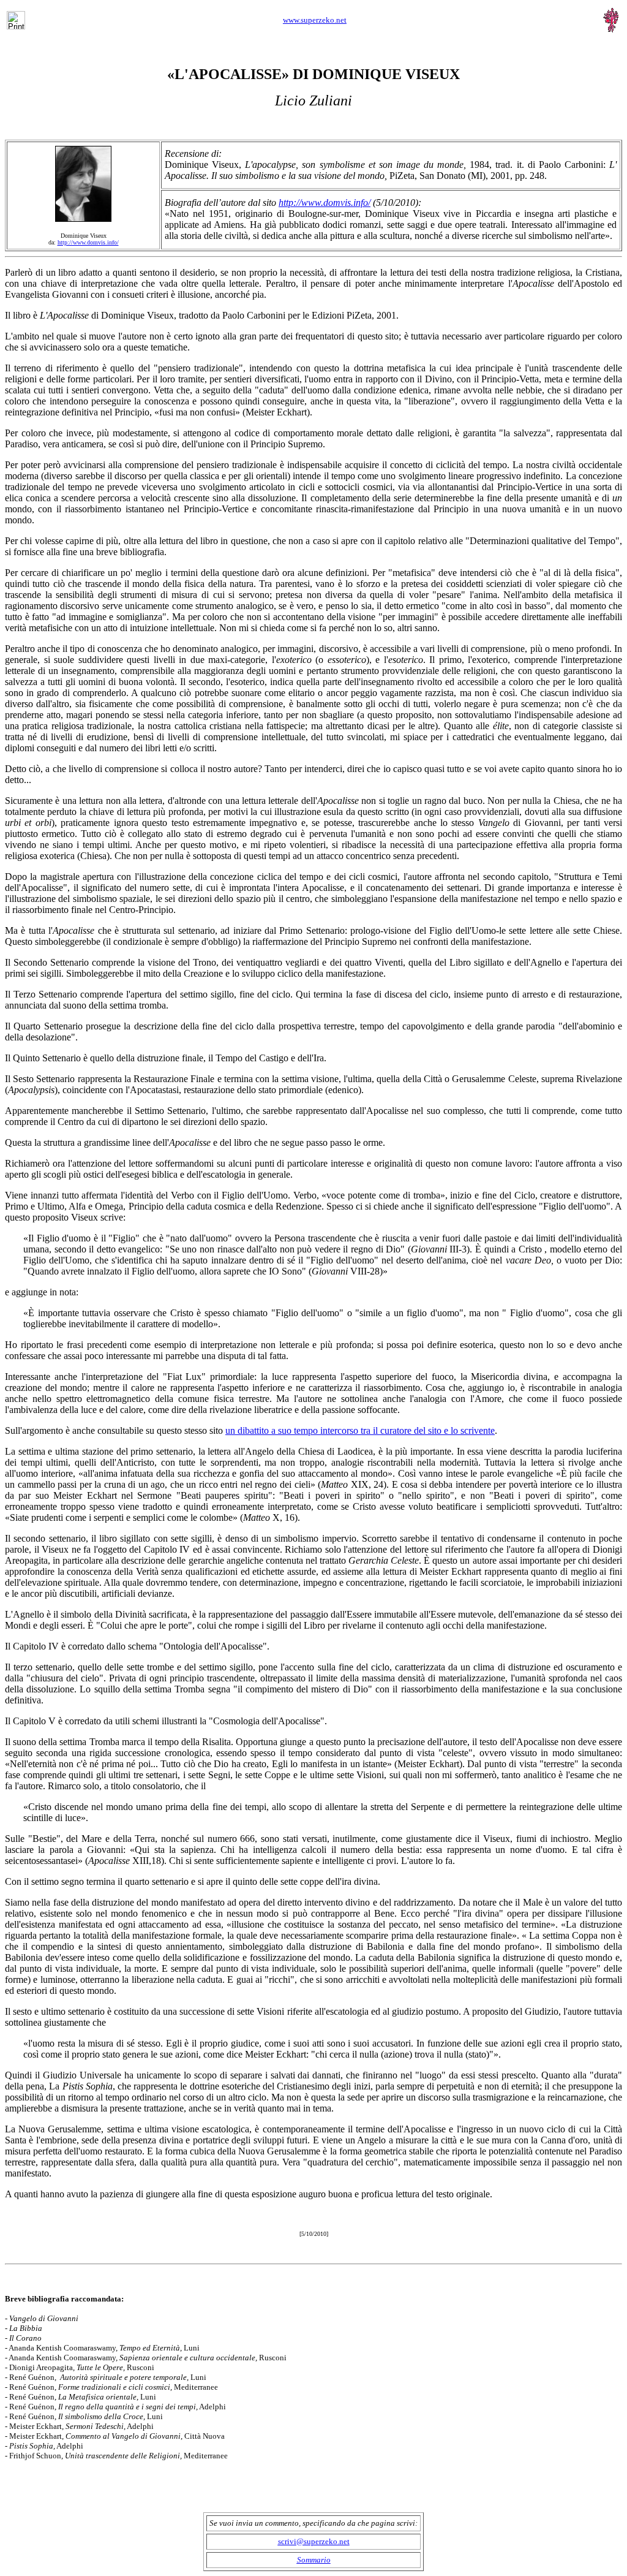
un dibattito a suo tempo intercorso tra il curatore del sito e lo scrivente (360, 1430)
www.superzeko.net (315, 20)
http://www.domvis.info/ (325, 203)
